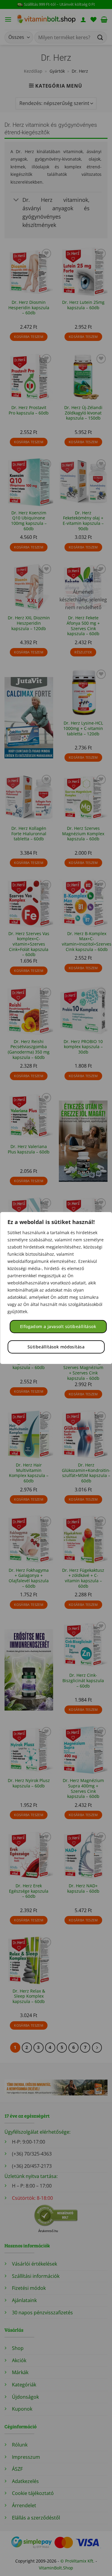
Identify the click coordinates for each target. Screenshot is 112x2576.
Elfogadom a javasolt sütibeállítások (58, 1326)
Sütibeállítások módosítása (56, 1347)
